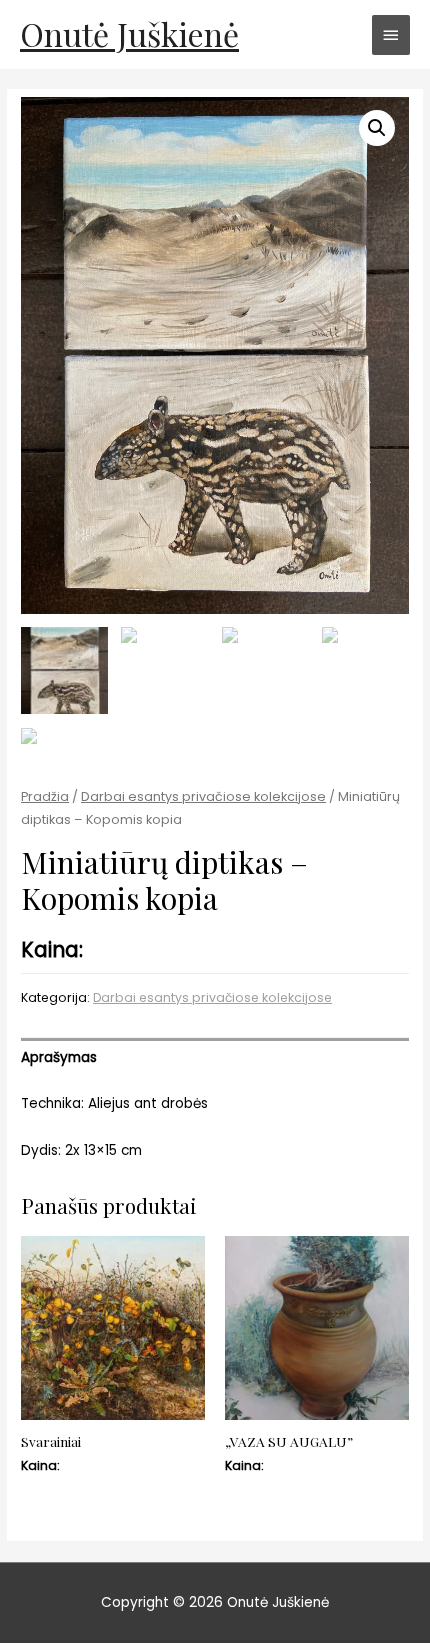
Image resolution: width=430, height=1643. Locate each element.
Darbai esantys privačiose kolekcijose (203, 796)
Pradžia (45, 796)
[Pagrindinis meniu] (391, 35)
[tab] (215, 1057)
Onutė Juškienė (129, 33)
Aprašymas (59, 1057)
